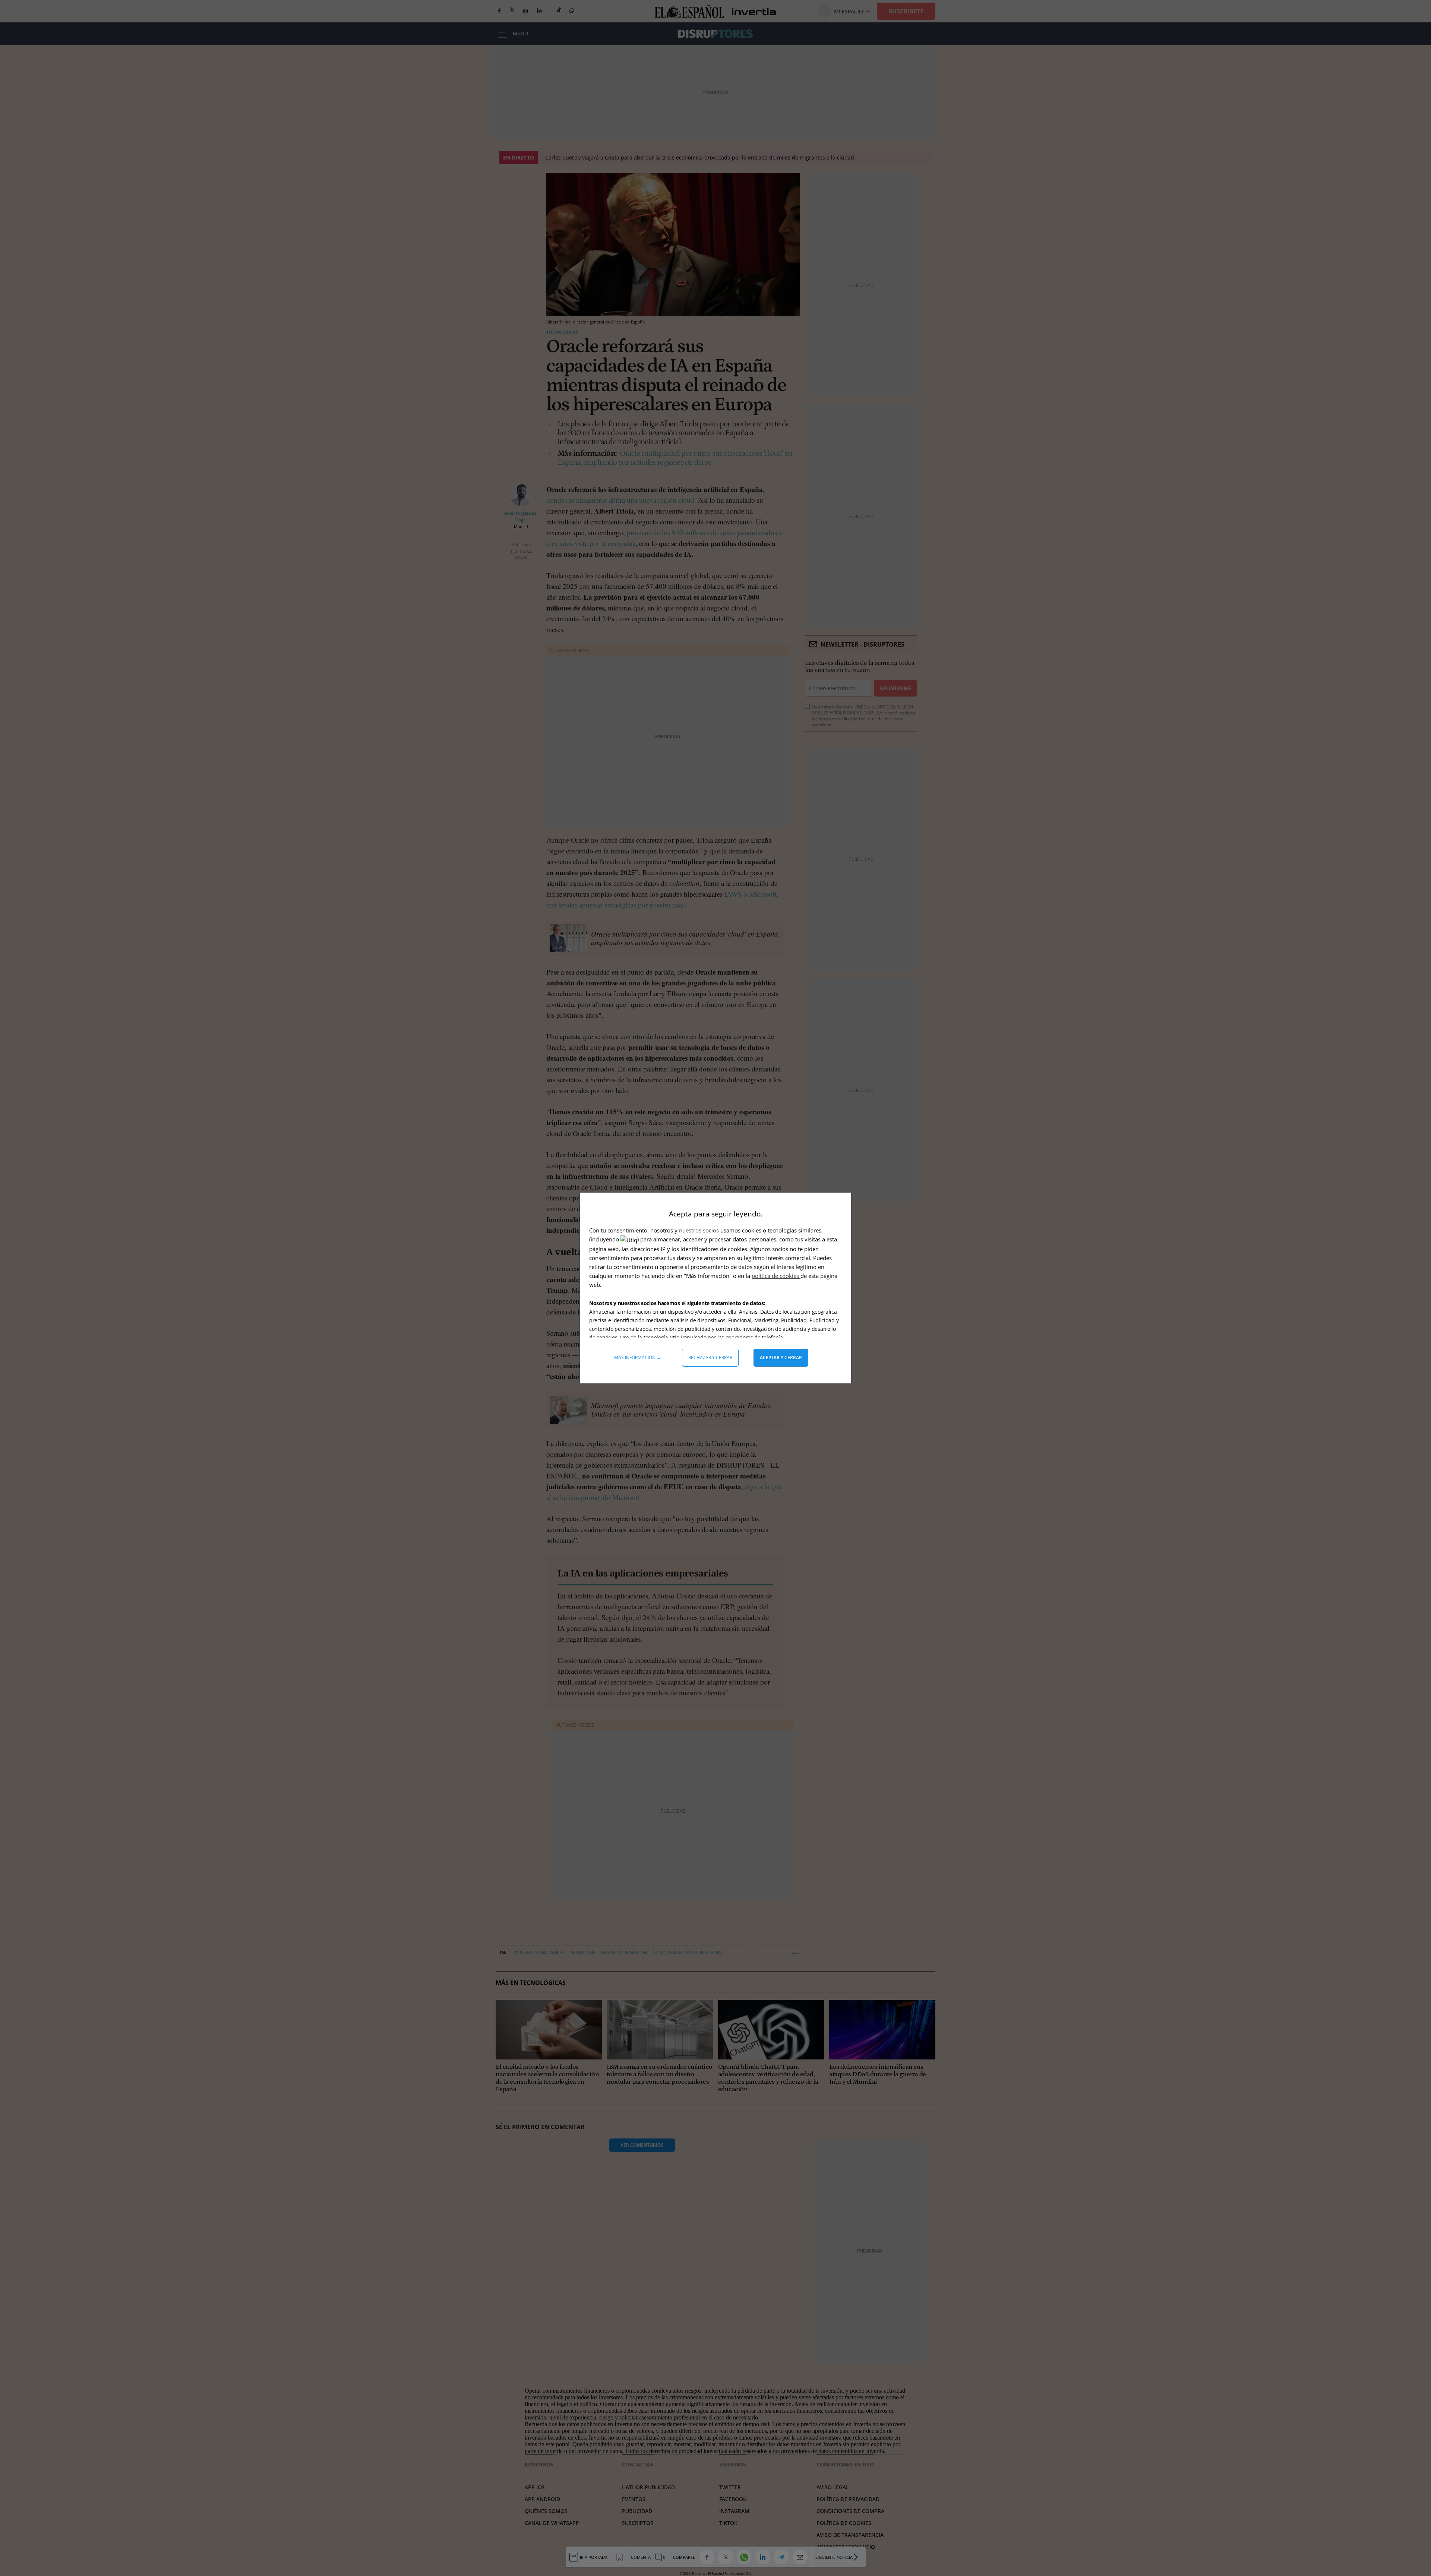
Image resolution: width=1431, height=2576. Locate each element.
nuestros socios (699, 1230)
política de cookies (776, 1276)
